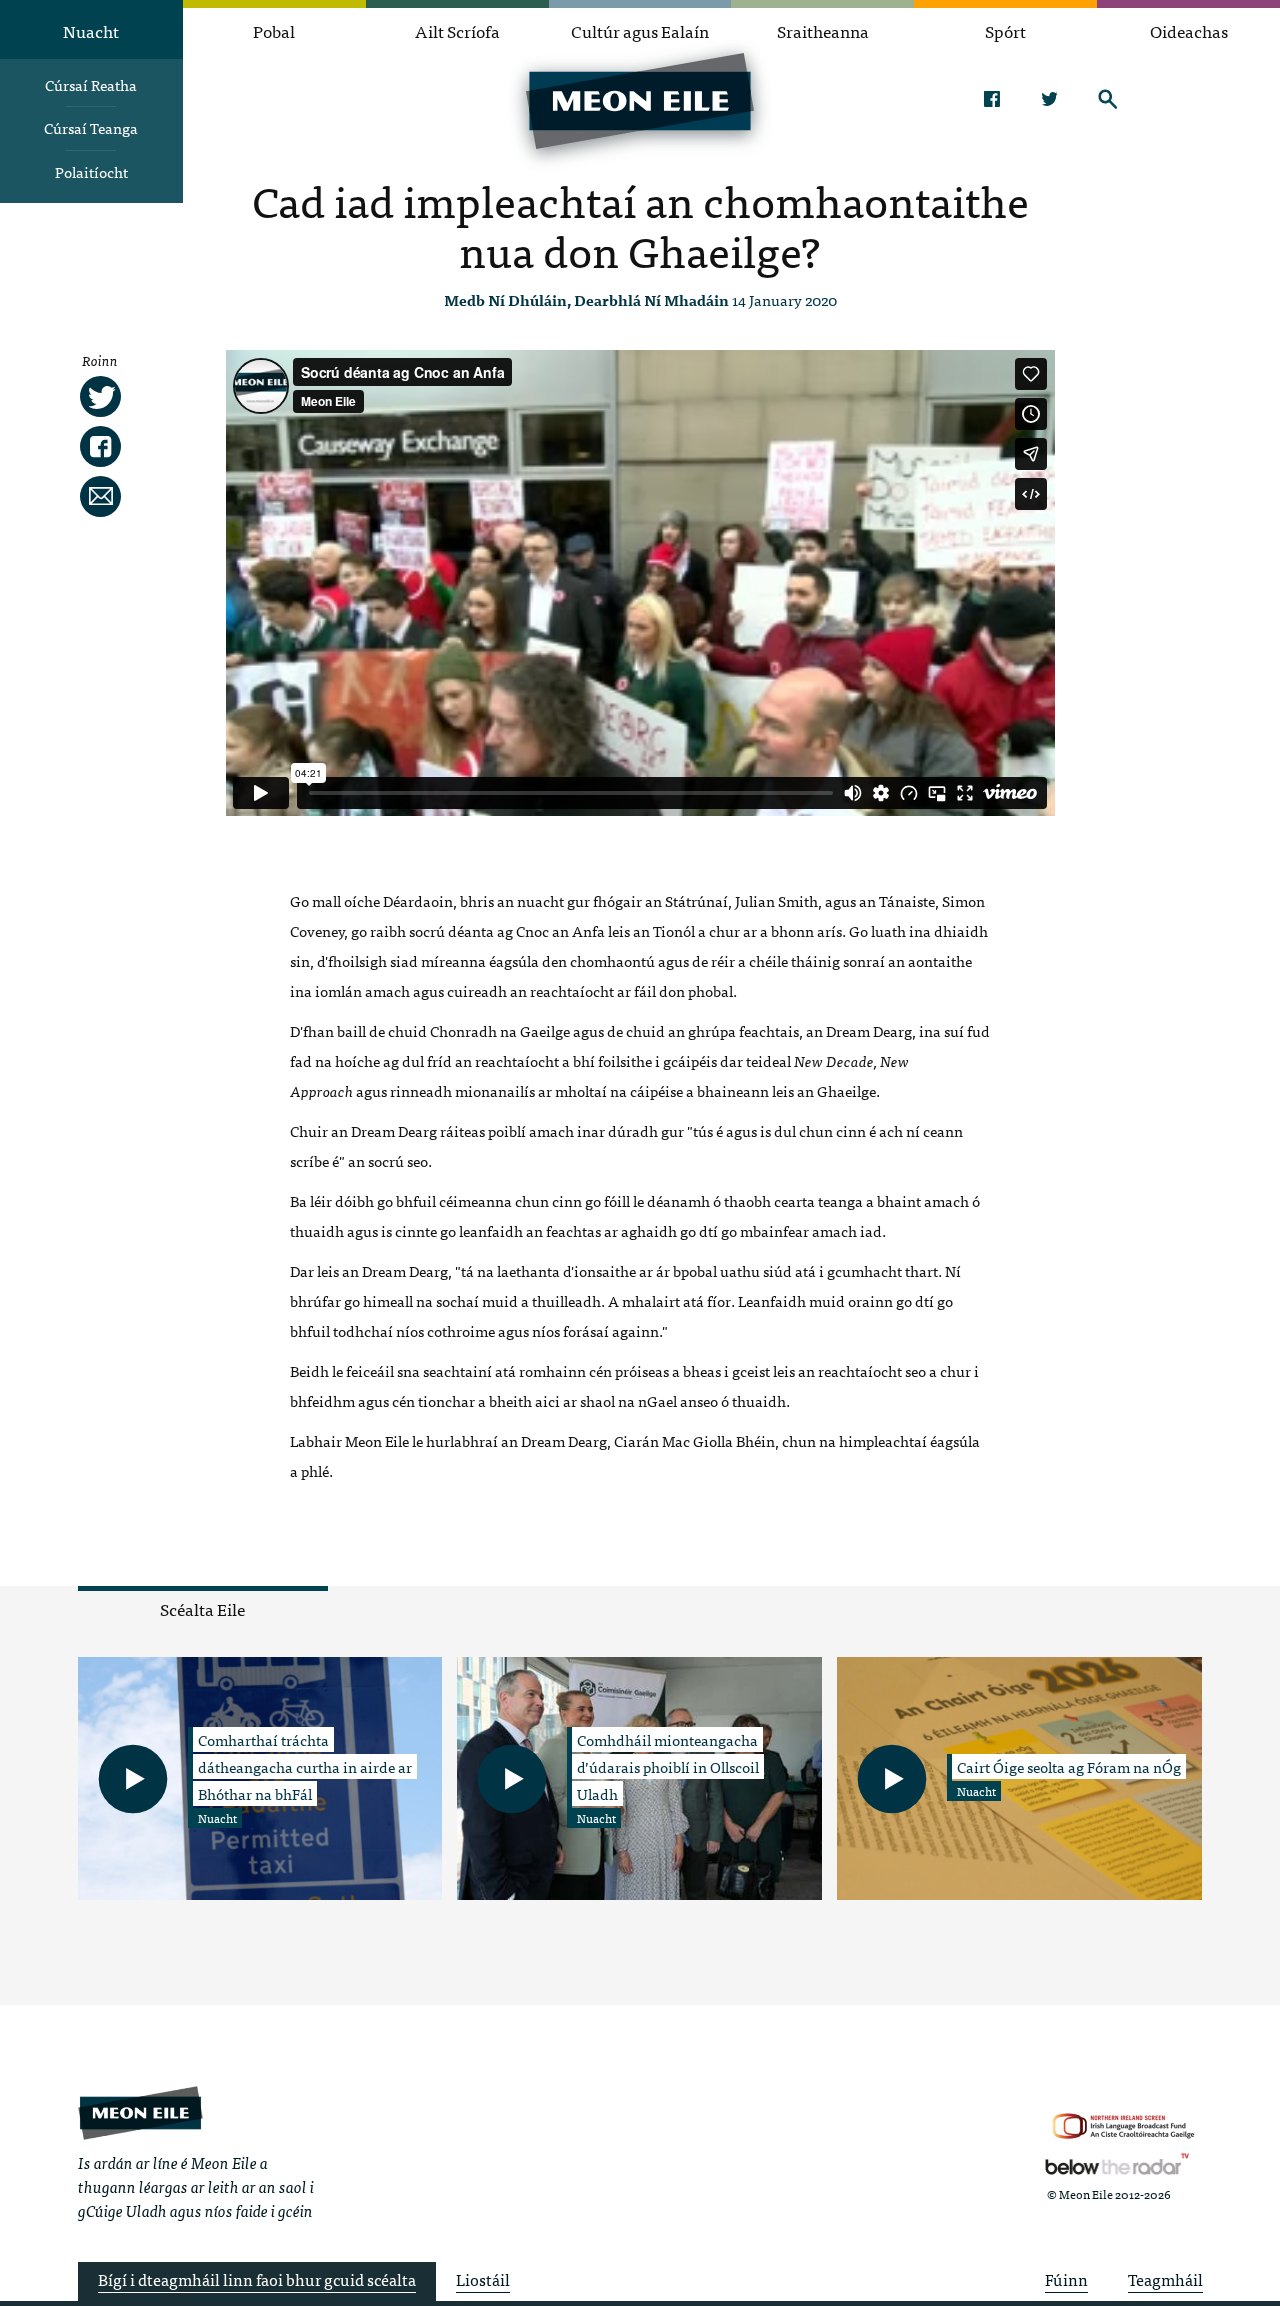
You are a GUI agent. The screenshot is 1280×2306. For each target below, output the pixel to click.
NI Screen (1123, 2126)
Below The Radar (1117, 2164)
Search (1107, 99)
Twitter (1049, 99)
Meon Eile (140, 2112)
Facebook (991, 99)
